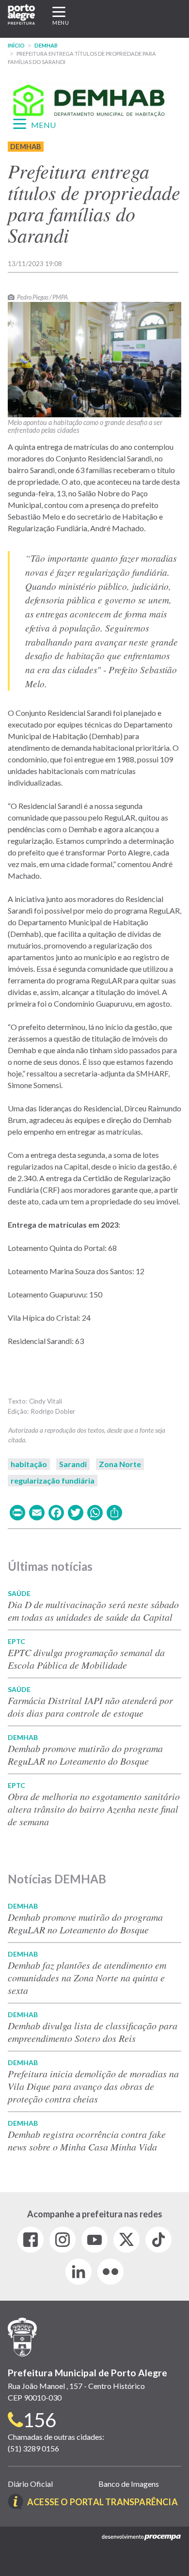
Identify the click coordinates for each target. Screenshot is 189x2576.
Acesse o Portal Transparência (102, 2502)
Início (16, 45)
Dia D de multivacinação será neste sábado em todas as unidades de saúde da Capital (93, 1611)
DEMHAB (46, 45)
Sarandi (73, 1464)
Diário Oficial (30, 2484)
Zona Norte (120, 1464)
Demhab (26, 147)
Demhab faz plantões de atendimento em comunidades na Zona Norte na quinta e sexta (87, 1977)
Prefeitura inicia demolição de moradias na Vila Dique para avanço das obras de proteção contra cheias (93, 2086)
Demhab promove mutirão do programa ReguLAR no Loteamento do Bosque (85, 1754)
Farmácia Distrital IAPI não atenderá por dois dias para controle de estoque (90, 1707)
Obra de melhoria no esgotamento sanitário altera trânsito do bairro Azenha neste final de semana (94, 1809)
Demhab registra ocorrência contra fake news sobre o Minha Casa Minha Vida (87, 2140)
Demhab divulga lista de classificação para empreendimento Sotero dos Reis (93, 2032)
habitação (29, 1464)
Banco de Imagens (129, 2484)
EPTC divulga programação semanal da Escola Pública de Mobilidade (86, 1659)
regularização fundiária (53, 1480)
